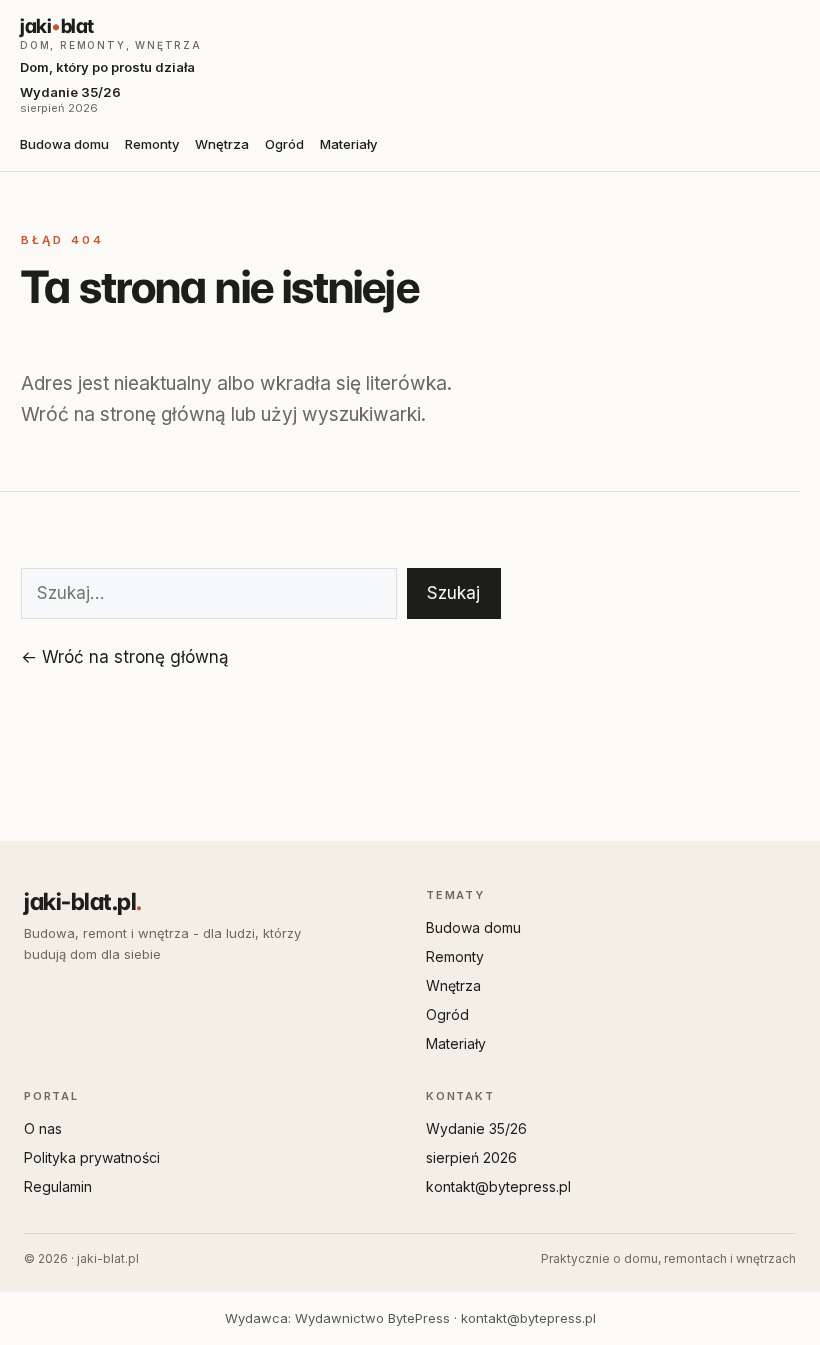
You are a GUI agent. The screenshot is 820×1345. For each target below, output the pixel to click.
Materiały (348, 144)
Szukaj (453, 593)
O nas (43, 1128)
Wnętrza (222, 144)
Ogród (284, 144)
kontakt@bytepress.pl (498, 1186)
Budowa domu (64, 144)
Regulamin (58, 1186)
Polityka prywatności (92, 1157)
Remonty (152, 144)
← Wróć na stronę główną (125, 657)
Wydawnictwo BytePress (372, 1318)
